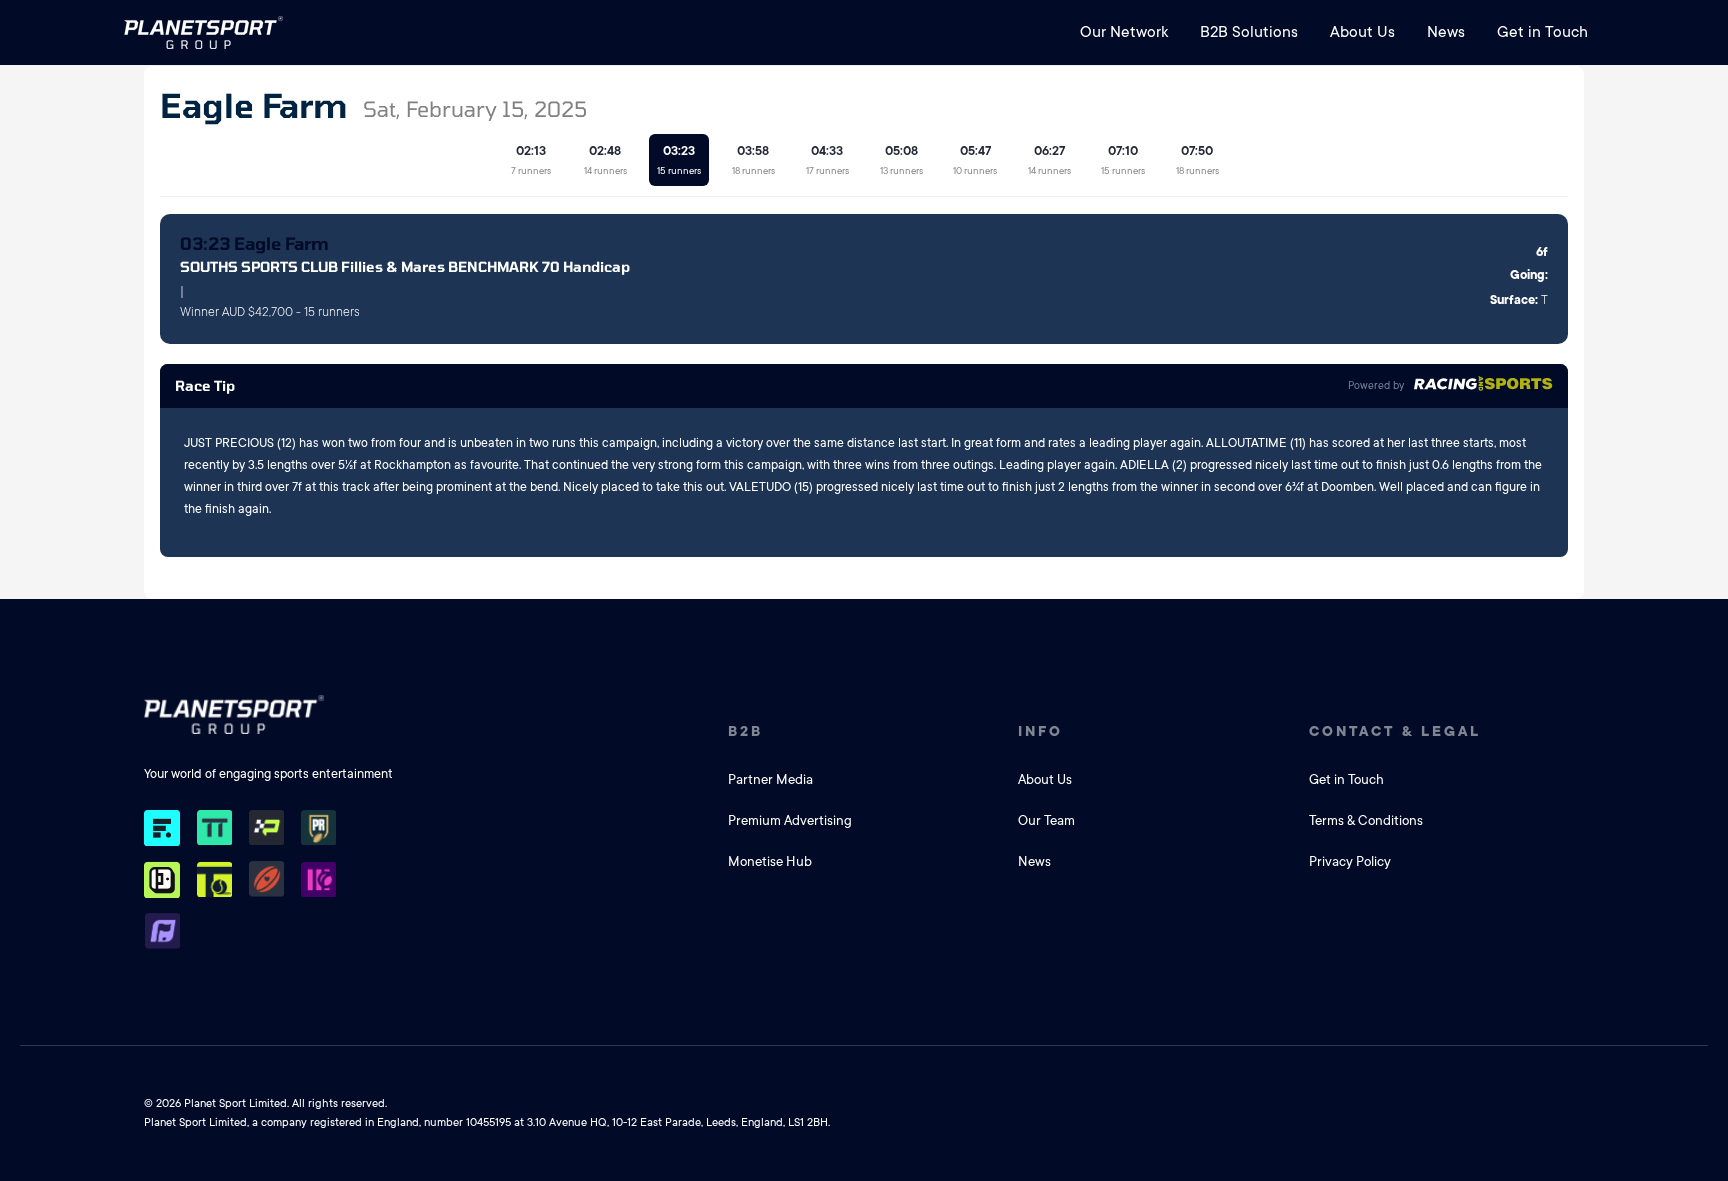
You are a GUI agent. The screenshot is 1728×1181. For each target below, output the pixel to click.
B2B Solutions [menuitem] (1249, 32)
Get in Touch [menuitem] (1542, 32)
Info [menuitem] (1040, 731)
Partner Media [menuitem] (770, 779)
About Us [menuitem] (1362, 32)
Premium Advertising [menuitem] (790, 820)
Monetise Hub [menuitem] (770, 861)
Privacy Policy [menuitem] (1350, 861)
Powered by (1376, 386)
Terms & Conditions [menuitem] (1366, 820)
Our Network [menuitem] (1124, 32)
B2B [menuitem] (745, 731)
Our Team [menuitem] (1046, 820)
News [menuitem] (1446, 32)
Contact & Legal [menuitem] (1395, 731)
